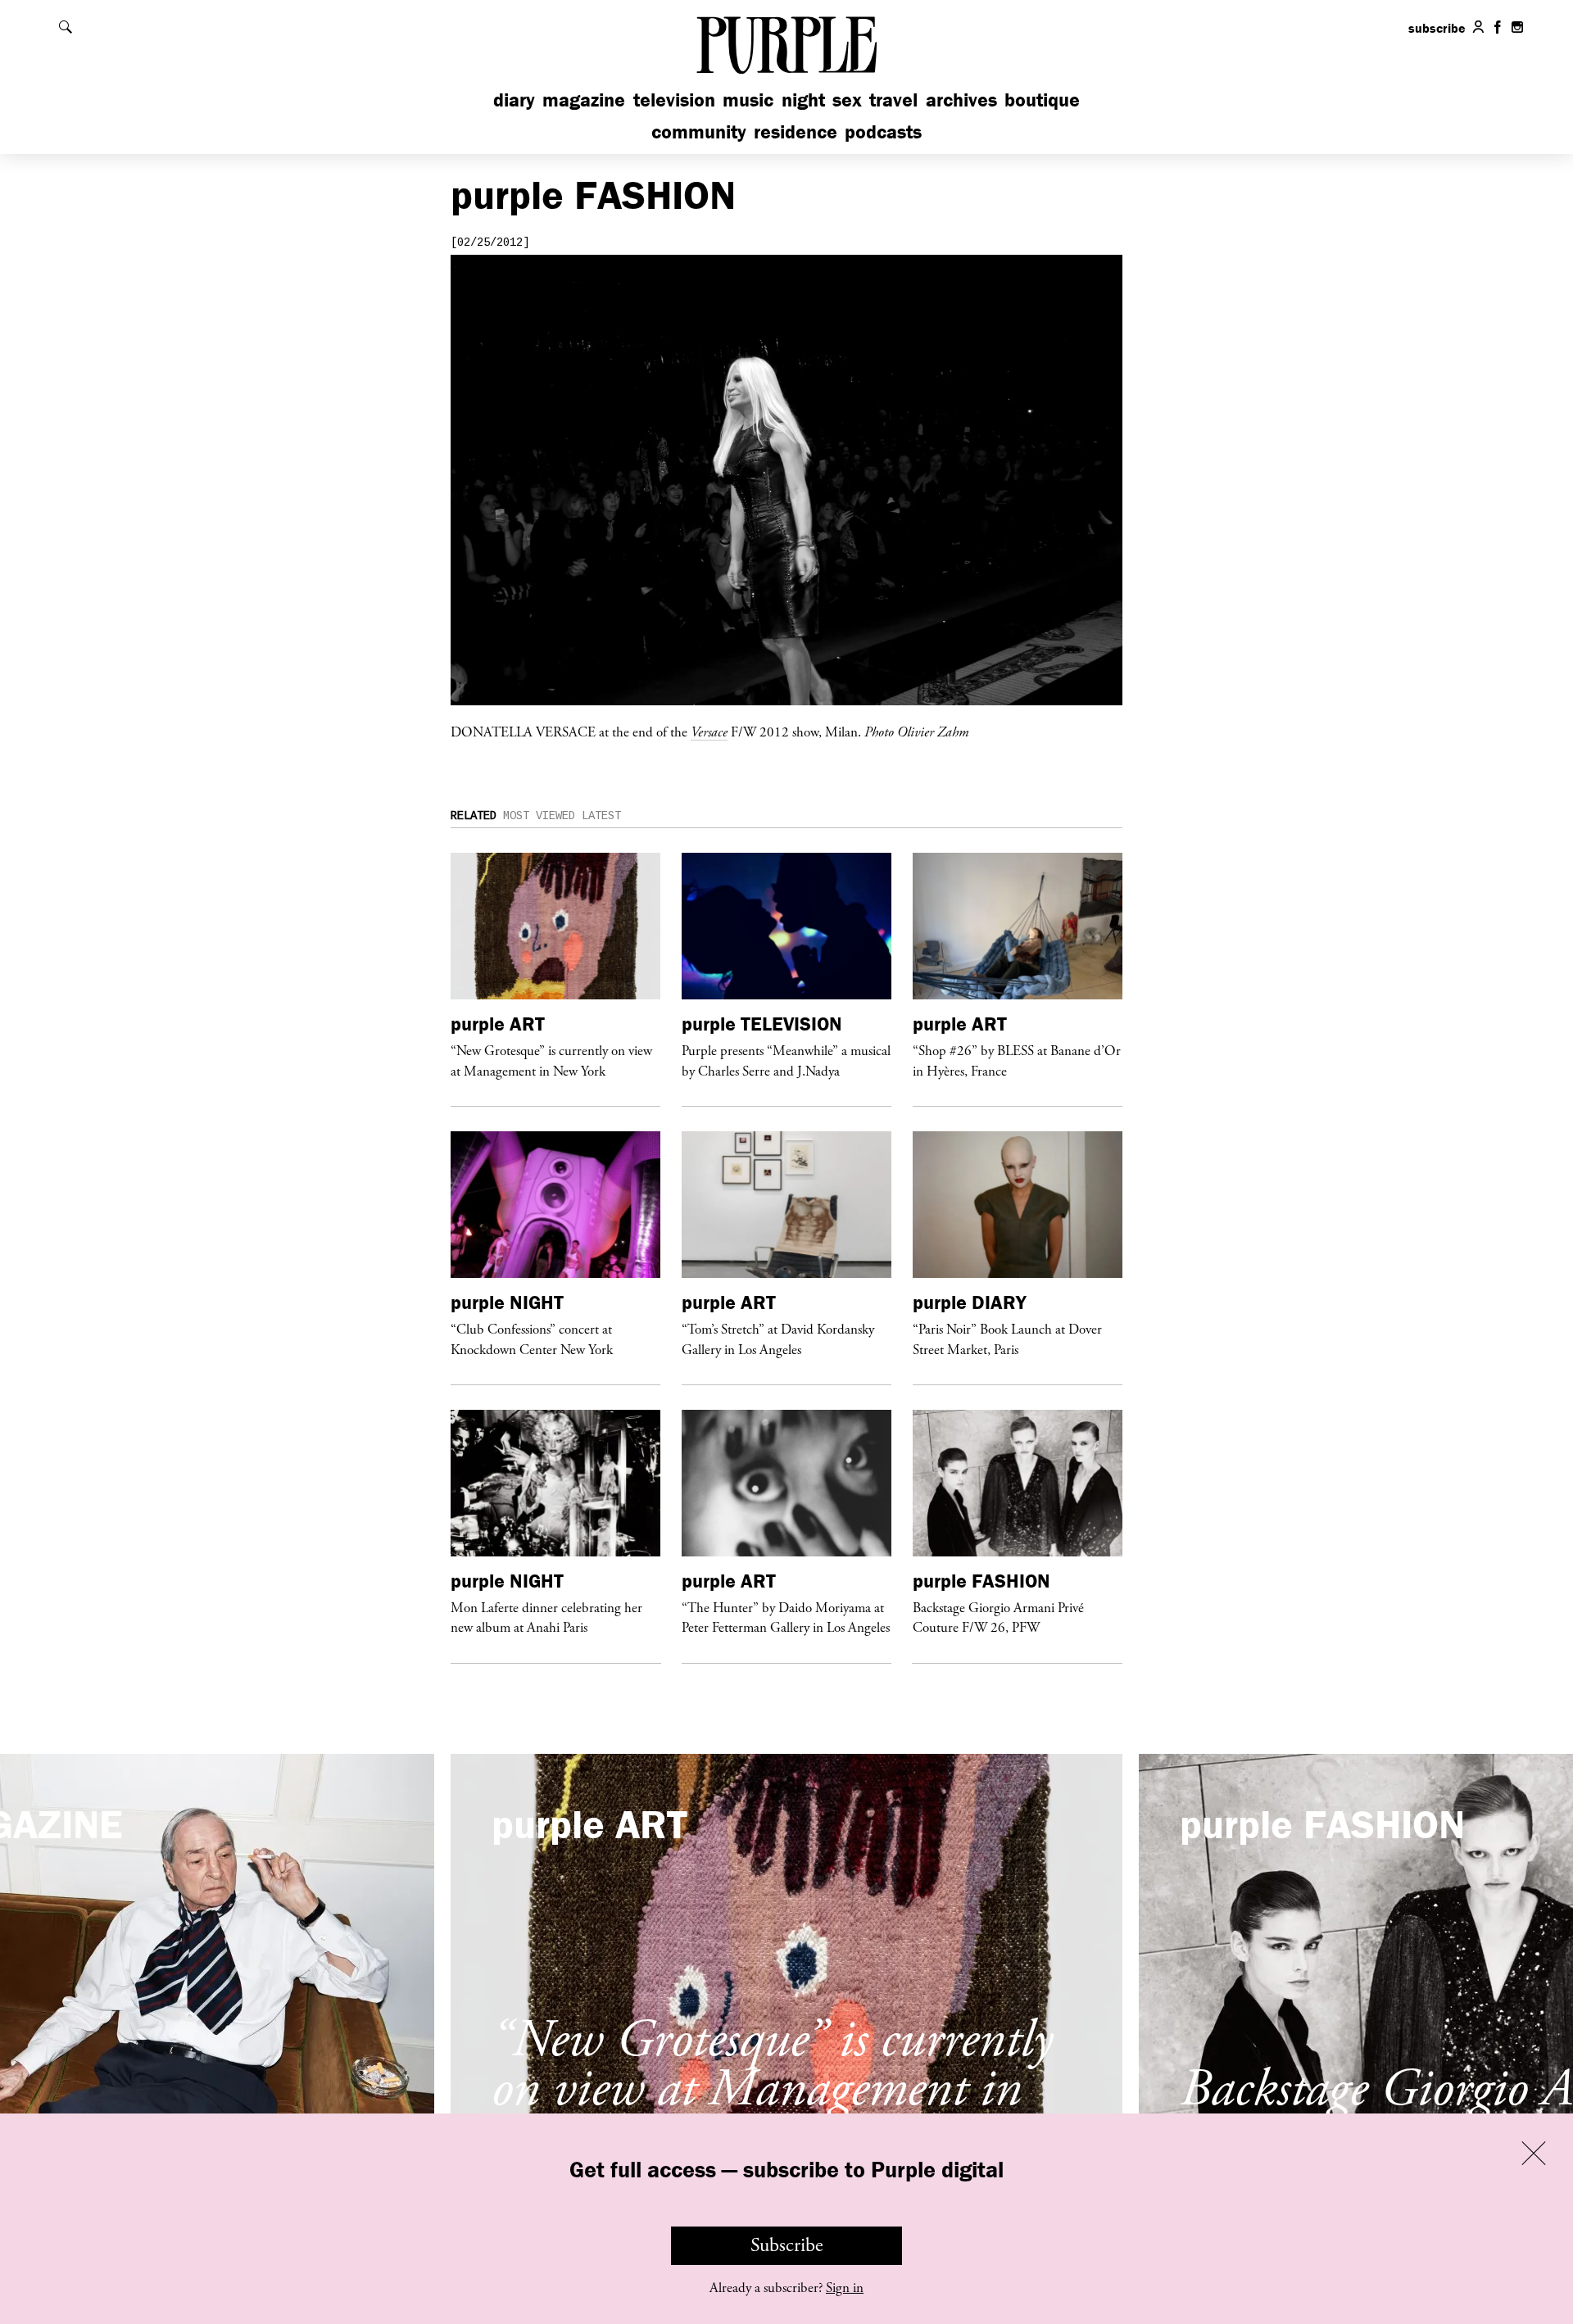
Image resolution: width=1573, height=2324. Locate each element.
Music (748, 100)
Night (803, 100)
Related (474, 816)
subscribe (1437, 28)
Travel (893, 100)
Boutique (1042, 100)
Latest (601, 816)
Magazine (584, 100)
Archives (961, 100)
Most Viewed (539, 816)
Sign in (845, 2288)
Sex (847, 100)
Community (699, 131)
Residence (796, 131)
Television (674, 100)
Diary (514, 100)
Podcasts (883, 131)
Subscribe (787, 2245)
